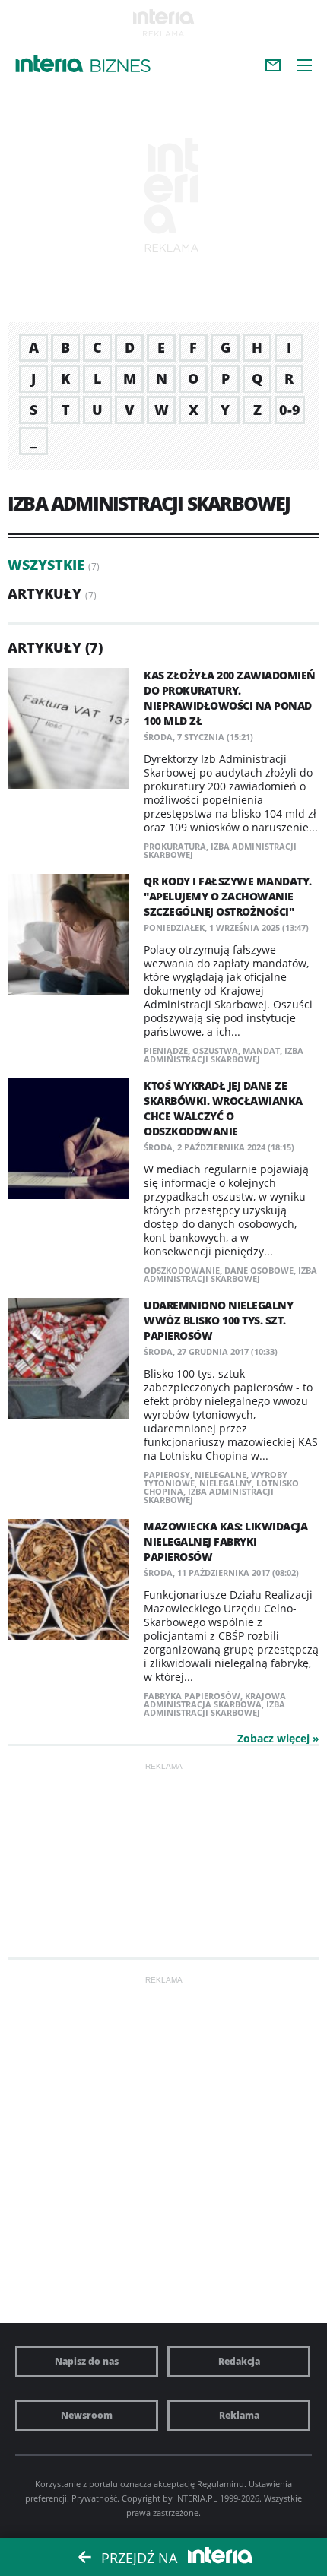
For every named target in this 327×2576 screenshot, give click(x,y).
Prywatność (94, 2498)
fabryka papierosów (192, 1696)
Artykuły (44, 593)
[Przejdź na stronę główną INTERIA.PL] (49, 65)
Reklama (239, 2415)
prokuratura (175, 846)
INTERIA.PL (196, 2498)
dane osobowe (259, 1270)
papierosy (167, 1475)
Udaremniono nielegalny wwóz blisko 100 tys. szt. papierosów (218, 1320)
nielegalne (221, 1475)
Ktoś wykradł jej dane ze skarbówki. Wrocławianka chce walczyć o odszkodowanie (223, 1108)
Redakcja (239, 2361)
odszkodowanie (182, 1270)
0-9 (290, 410)
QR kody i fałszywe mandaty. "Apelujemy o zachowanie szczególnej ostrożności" (228, 896)
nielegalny (225, 1483)
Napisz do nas (87, 2361)
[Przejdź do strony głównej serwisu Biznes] (121, 66)
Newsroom (87, 2415)
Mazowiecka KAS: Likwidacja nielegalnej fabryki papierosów (225, 1541)
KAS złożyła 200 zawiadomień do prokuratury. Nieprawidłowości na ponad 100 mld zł (230, 698)
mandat (261, 1051)
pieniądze (166, 1051)
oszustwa (215, 1051)
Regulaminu (221, 2484)
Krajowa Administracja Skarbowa (215, 1700)
